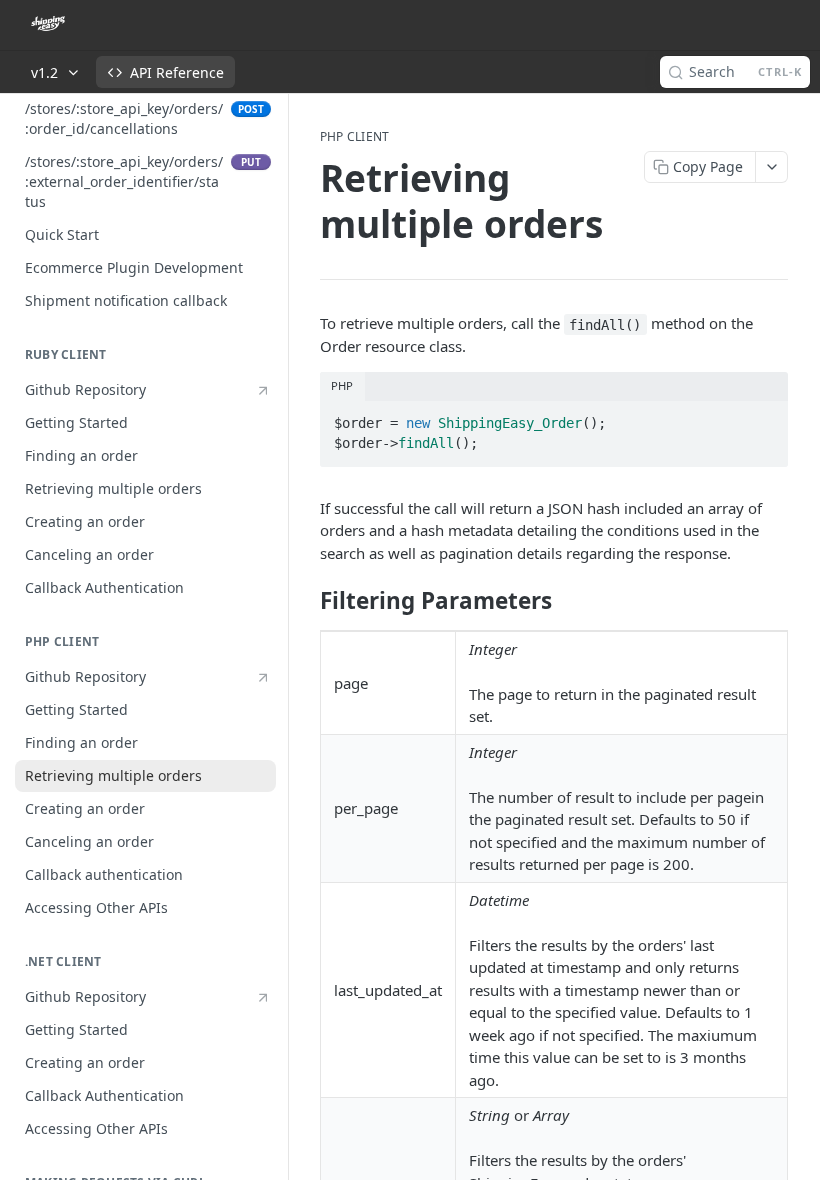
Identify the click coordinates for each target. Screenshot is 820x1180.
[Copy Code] (764, 417)
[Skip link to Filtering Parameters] (306, 601)
